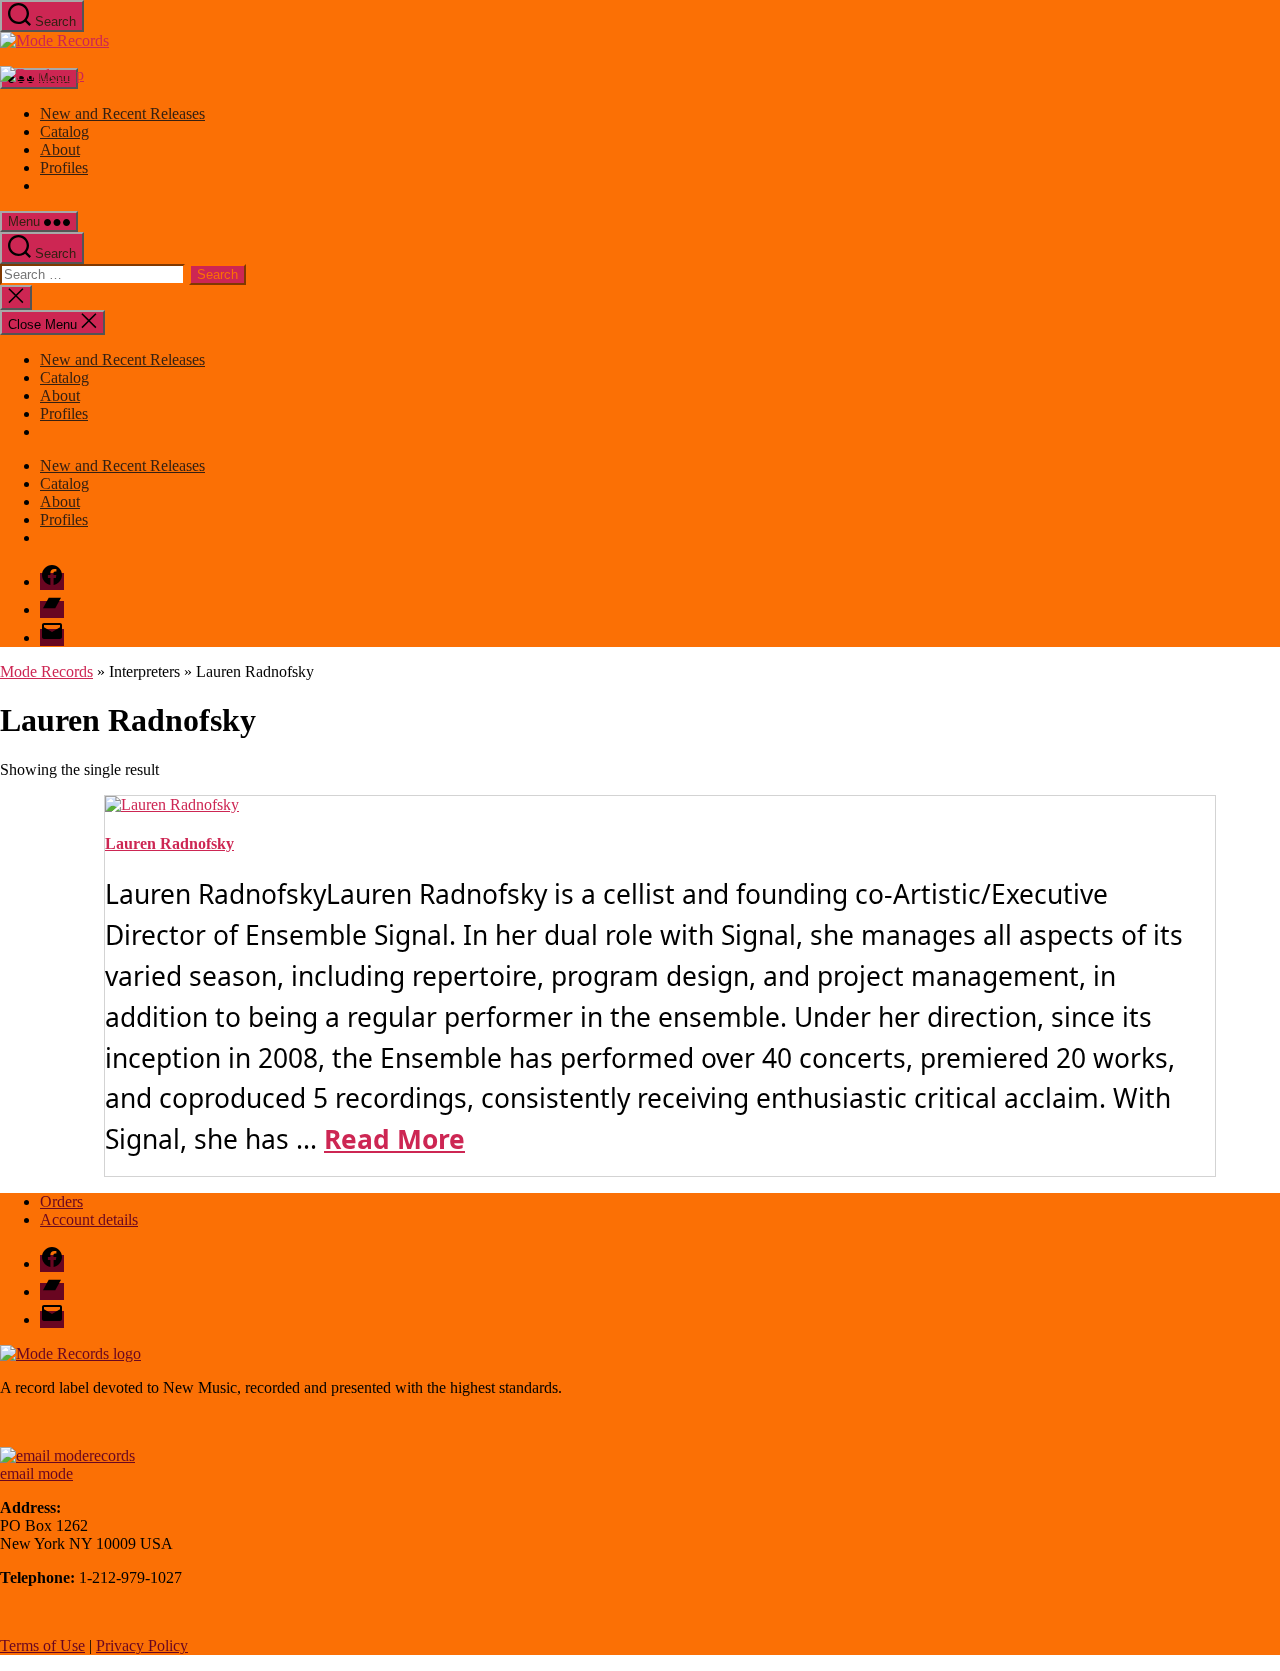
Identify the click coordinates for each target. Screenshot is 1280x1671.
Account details (89, 1219)
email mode (36, 1473)
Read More (394, 1139)
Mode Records (46, 671)
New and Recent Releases (122, 113)
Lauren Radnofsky (169, 843)
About (60, 149)
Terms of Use (42, 1645)
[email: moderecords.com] (67, 1455)
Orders (61, 1201)
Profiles (64, 167)
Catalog (64, 131)
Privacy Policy (142, 1645)
